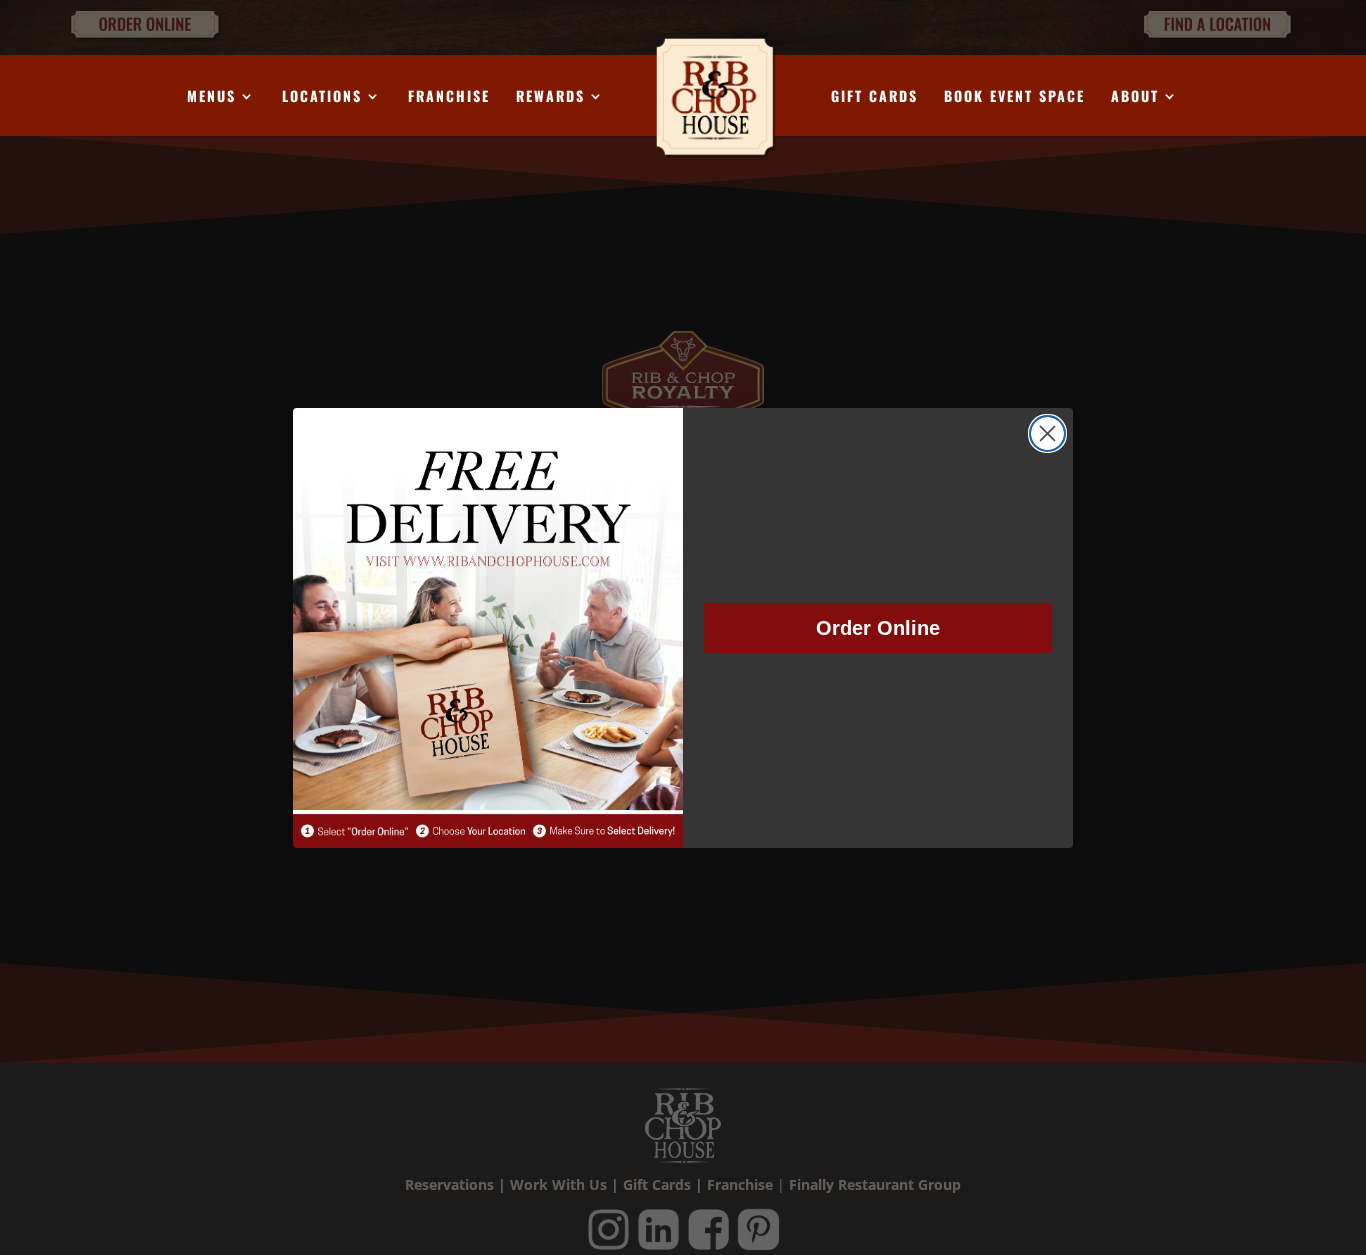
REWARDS (550, 97)
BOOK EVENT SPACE (1014, 97)
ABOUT (1135, 97)
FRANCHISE (449, 97)
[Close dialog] (1047, 433)
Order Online (878, 628)
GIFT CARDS (874, 97)
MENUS (211, 97)
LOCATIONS (322, 97)
